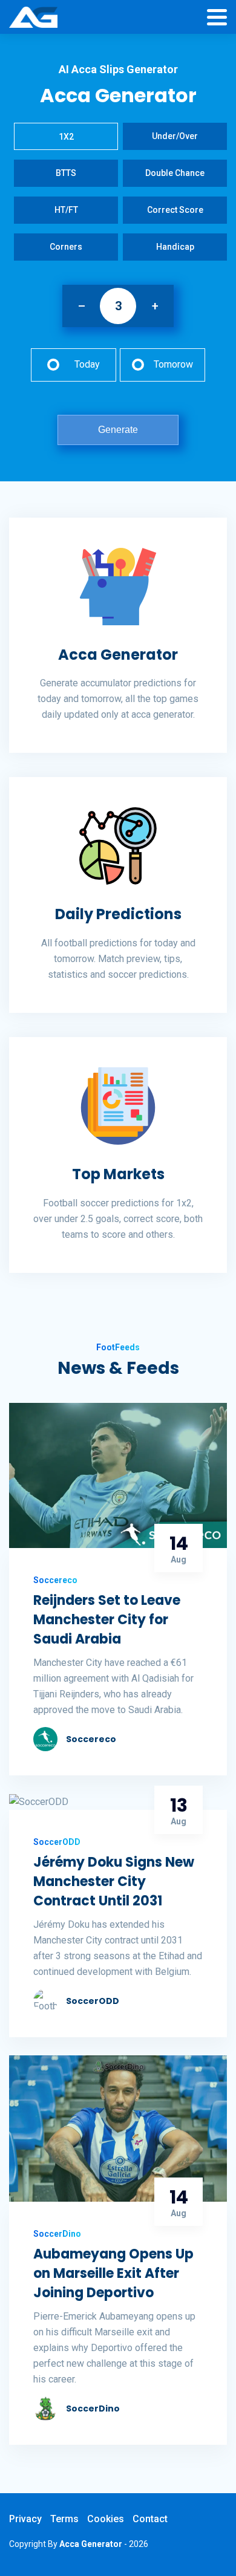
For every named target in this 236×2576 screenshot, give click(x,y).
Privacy (25, 2519)
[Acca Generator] (33, 18)
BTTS (66, 173)
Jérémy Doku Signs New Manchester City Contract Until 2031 (114, 1882)
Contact (150, 2519)
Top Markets (118, 1174)
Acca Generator (118, 655)
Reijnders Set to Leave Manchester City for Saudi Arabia (107, 1620)
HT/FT (66, 210)
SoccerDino (93, 2408)
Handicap (175, 247)
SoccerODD (93, 2001)
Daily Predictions (118, 914)
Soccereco (91, 1739)
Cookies (106, 2519)
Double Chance (175, 173)
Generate (118, 430)
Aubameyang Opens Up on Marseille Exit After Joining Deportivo (113, 2273)
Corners (66, 247)
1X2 (66, 137)
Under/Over (175, 136)
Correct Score (175, 210)
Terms (64, 2519)
